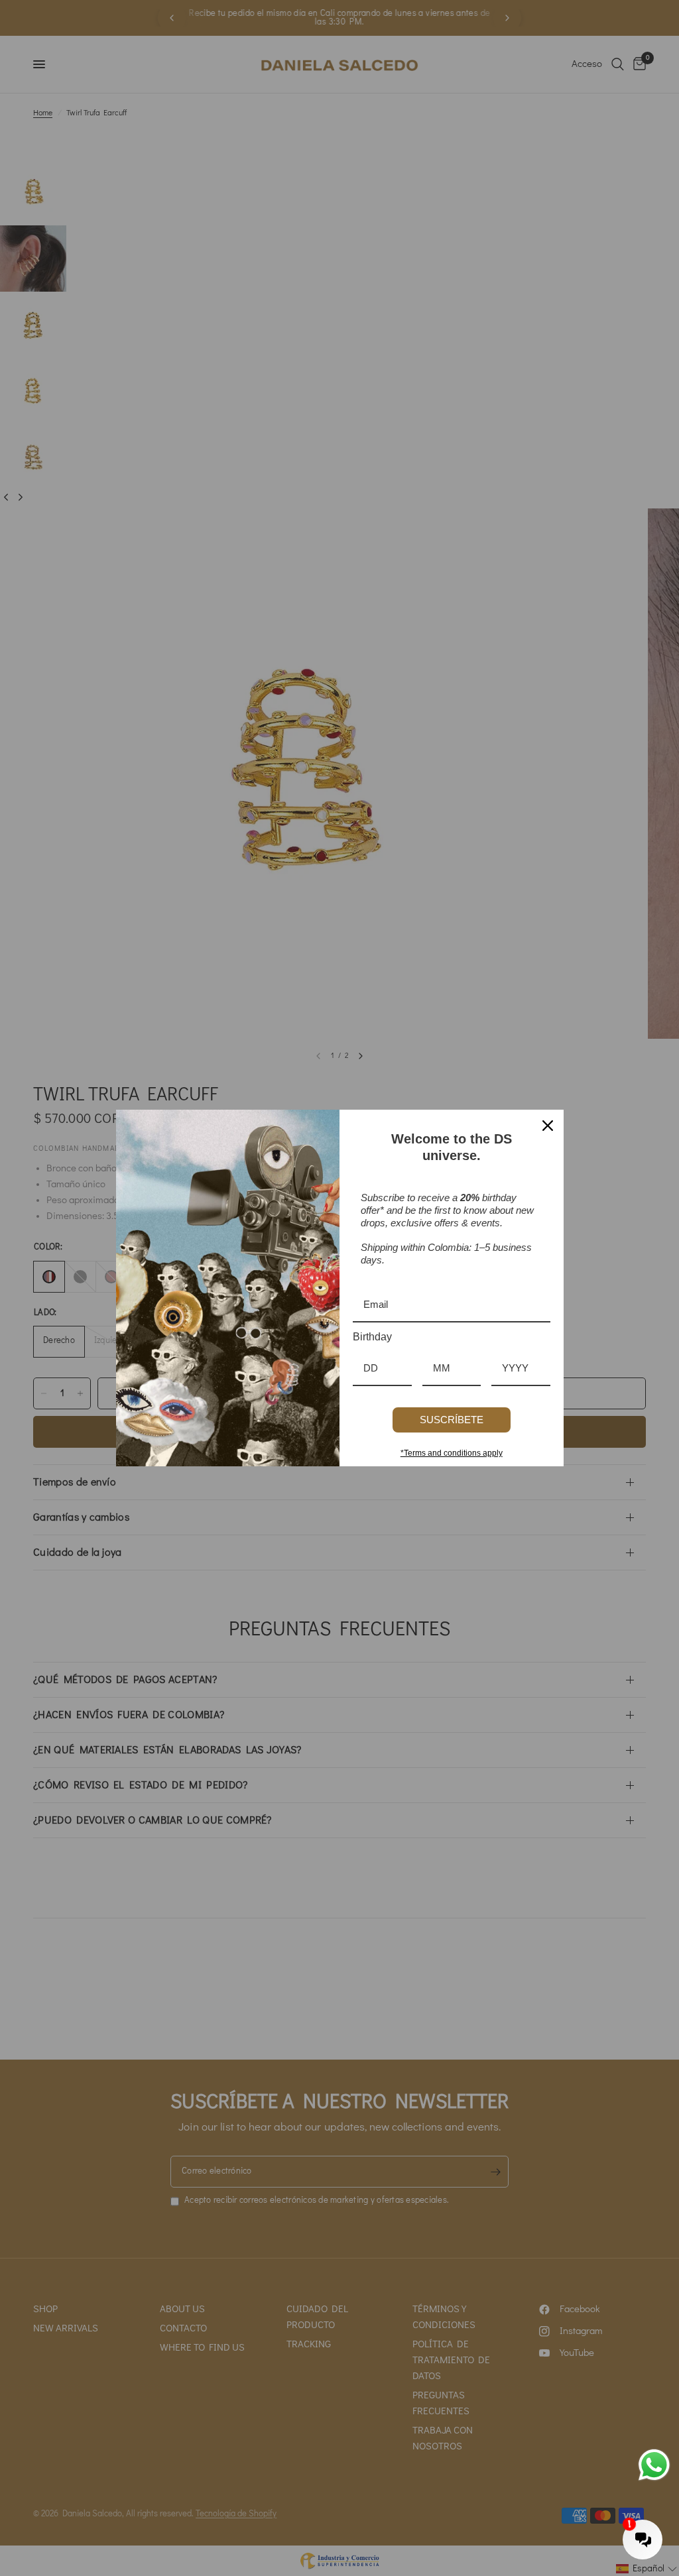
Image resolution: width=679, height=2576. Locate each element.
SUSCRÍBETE (452, 1420)
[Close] (548, 1126)
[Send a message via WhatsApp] (654, 2465)
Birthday (372, 1337)
